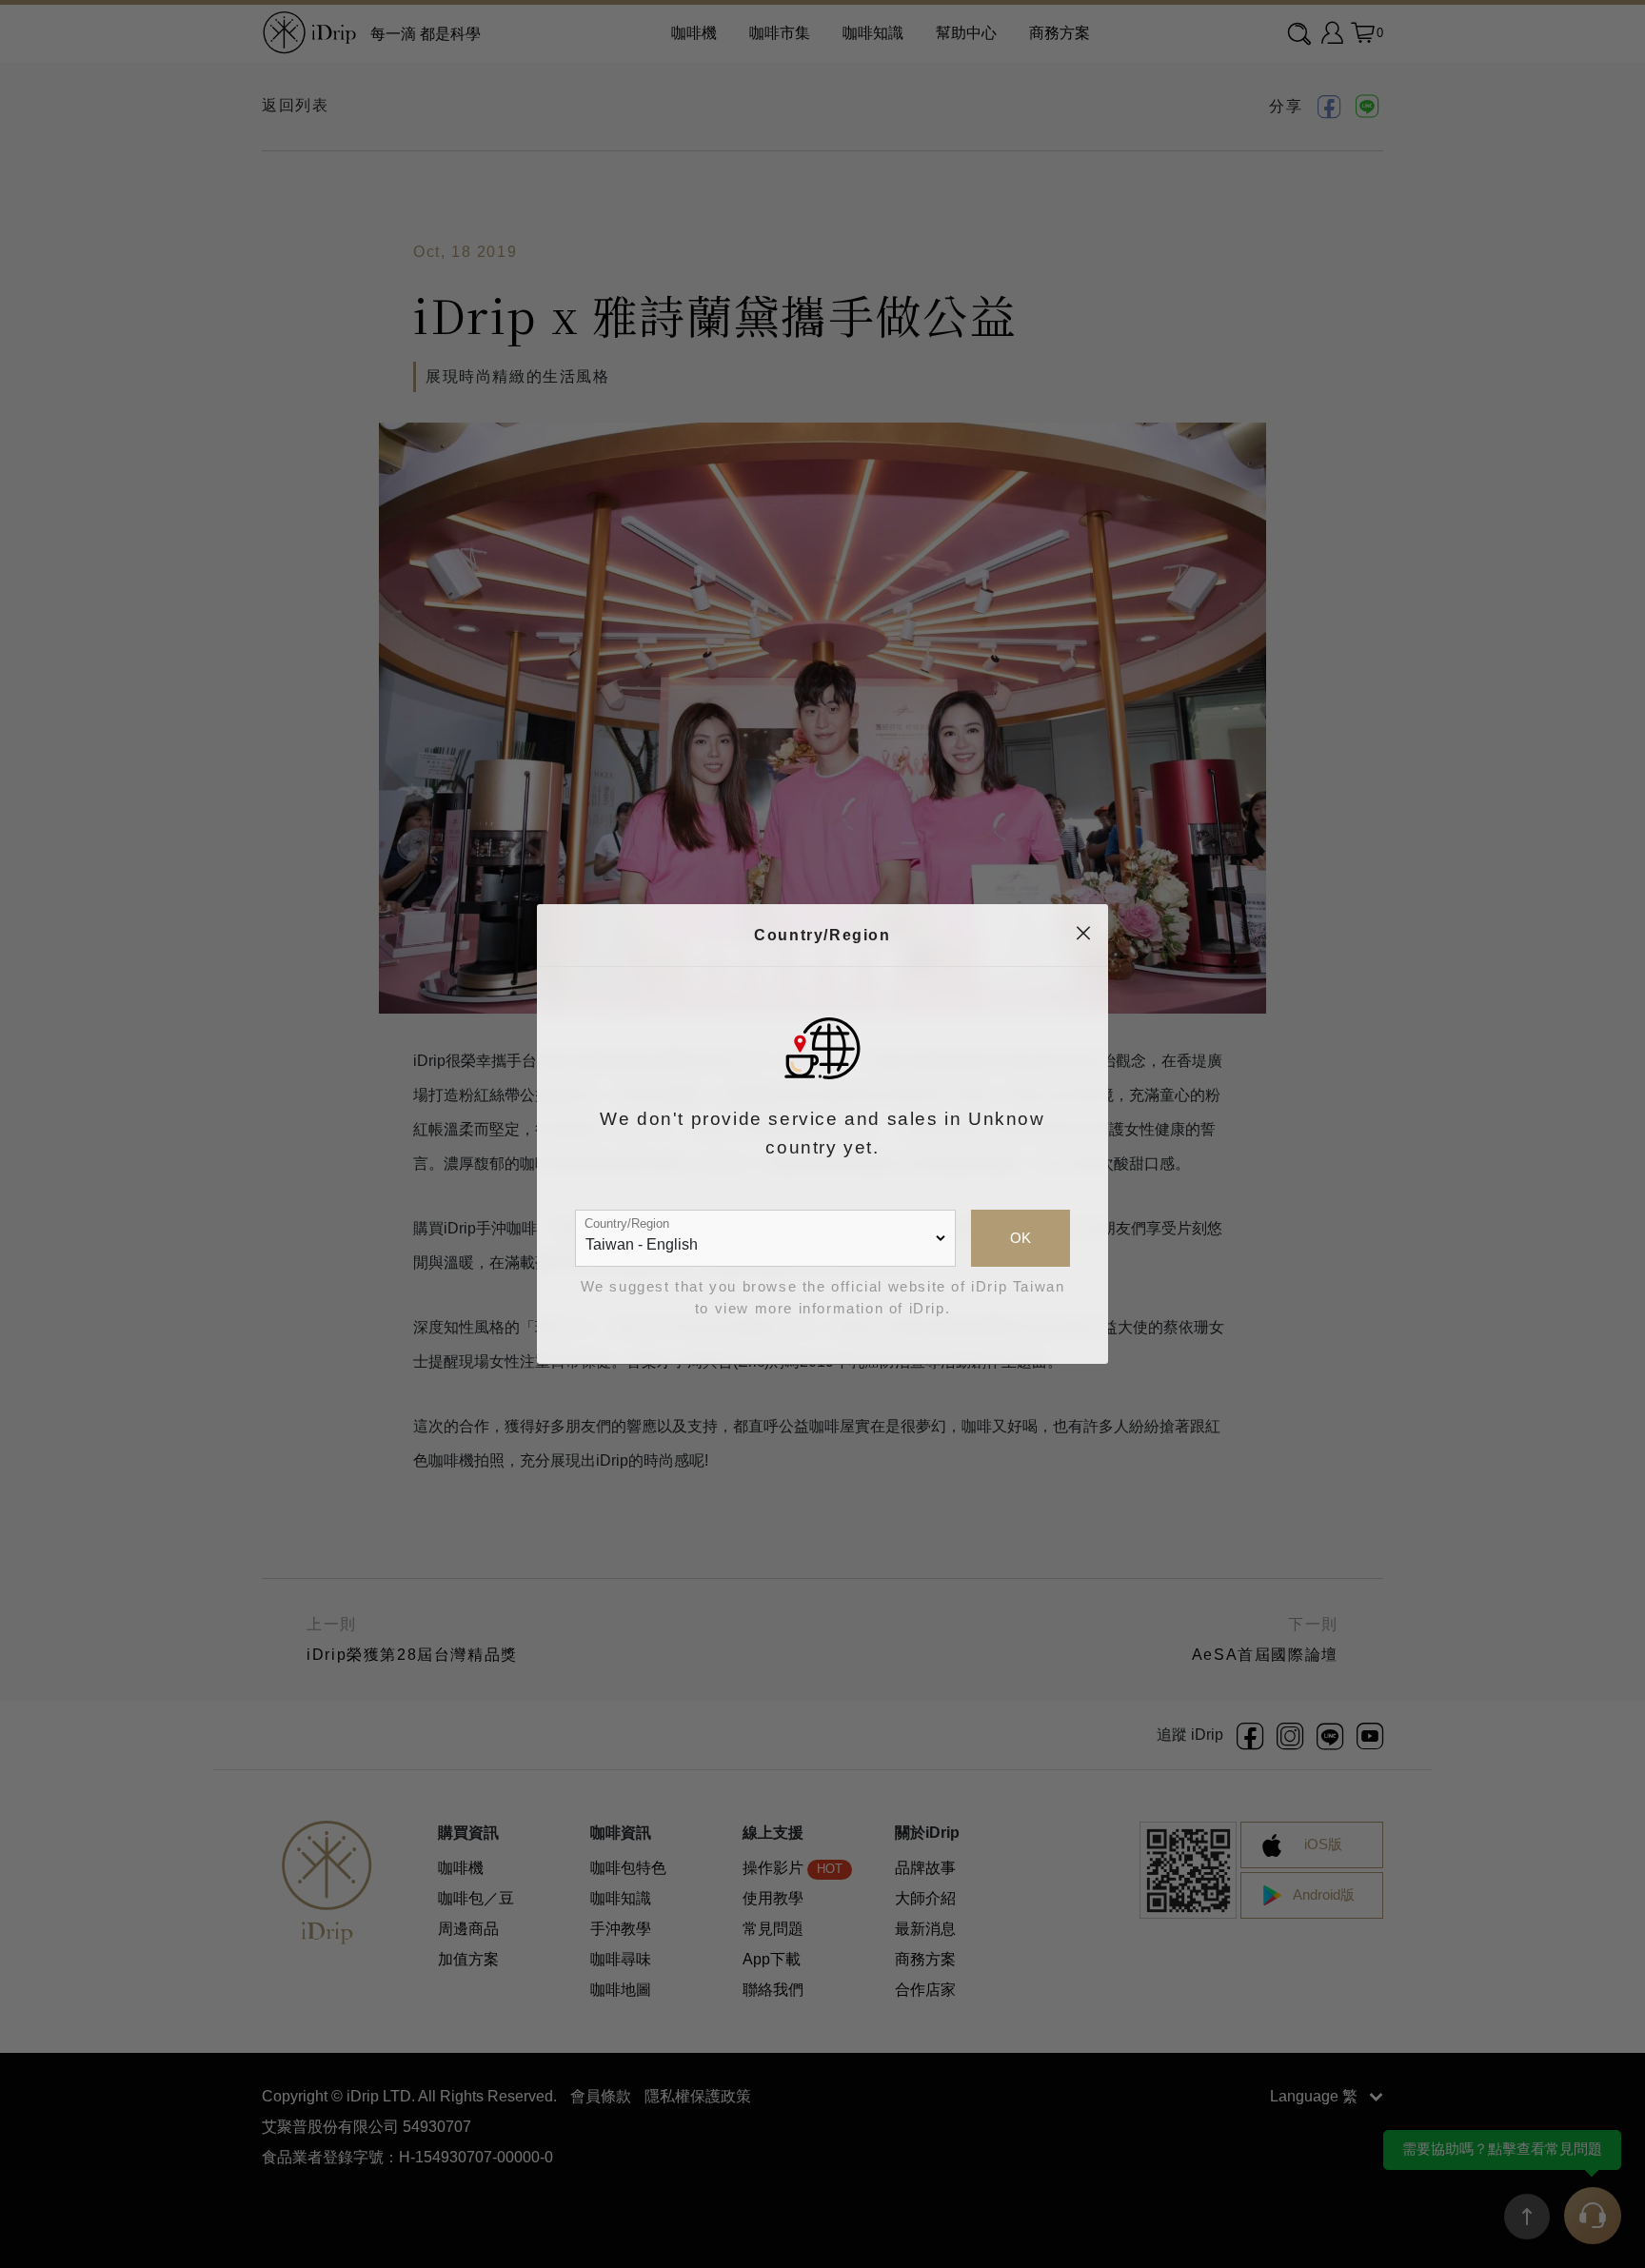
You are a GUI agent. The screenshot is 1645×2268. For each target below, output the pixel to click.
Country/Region (627, 1223)
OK (1021, 1238)
